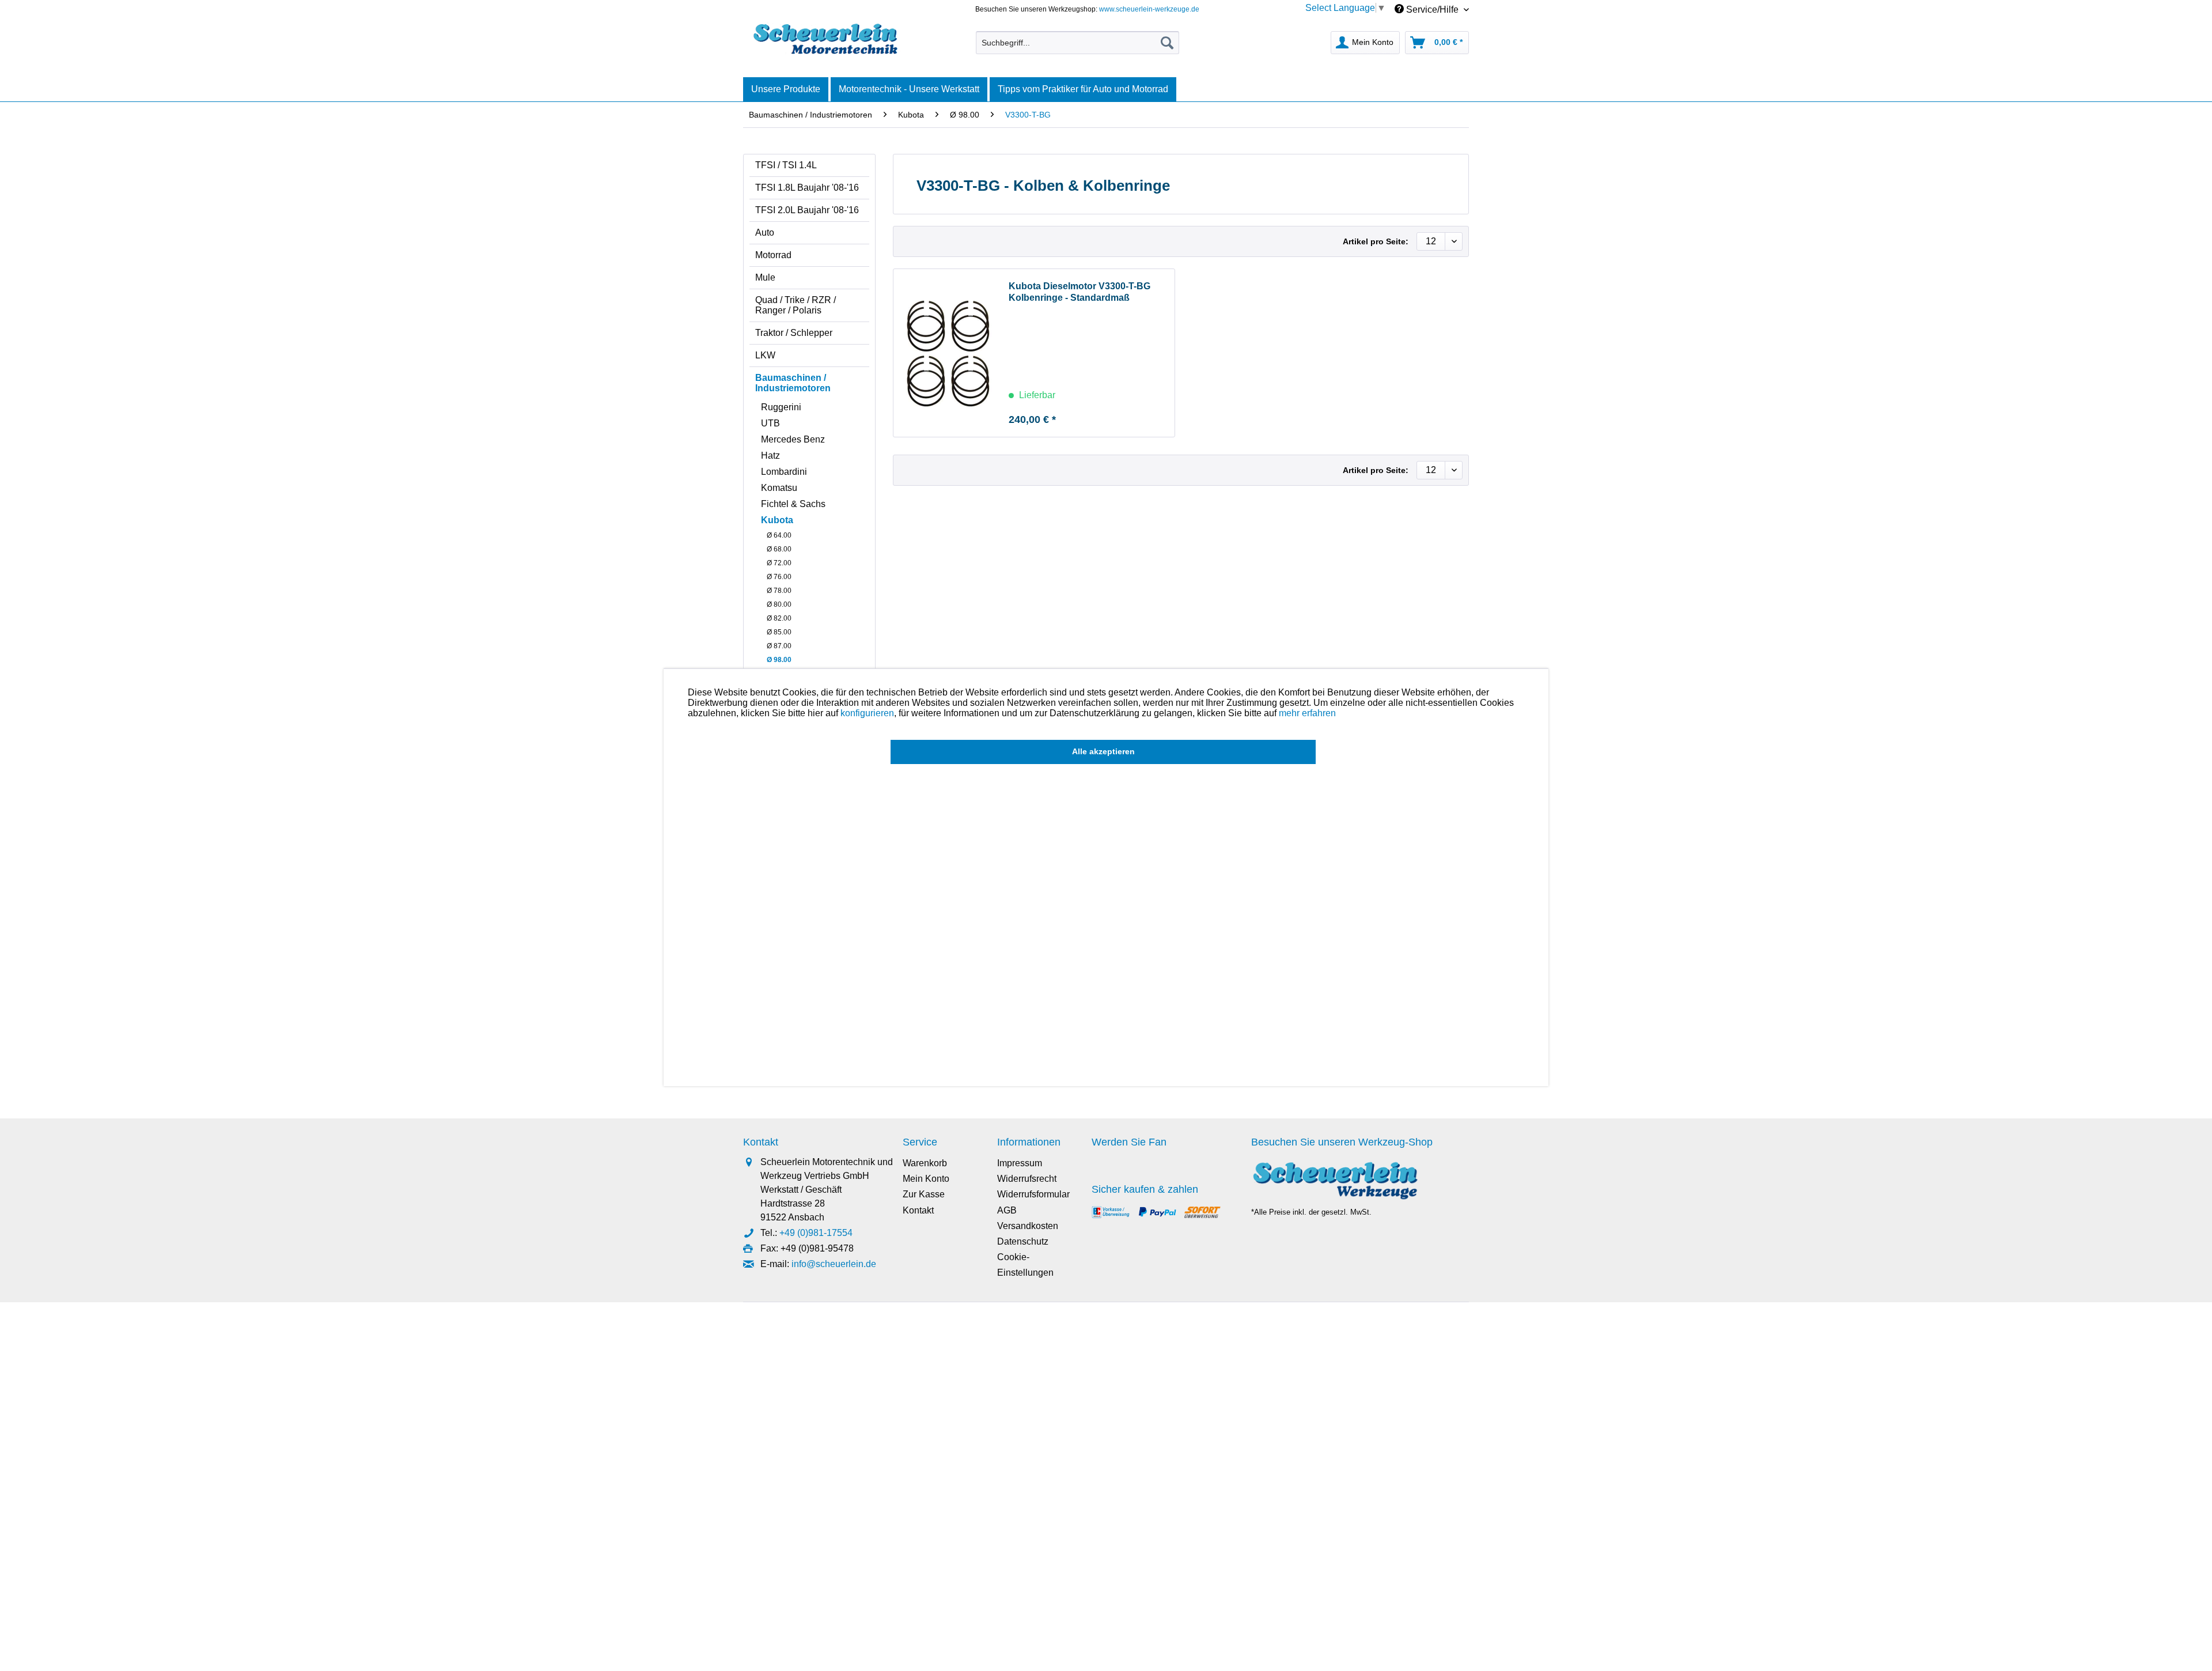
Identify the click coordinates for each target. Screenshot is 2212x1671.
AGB (1007, 1210)
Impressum (1020, 1163)
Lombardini (784, 472)
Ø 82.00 (779, 618)
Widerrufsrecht (1027, 1179)
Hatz (770, 455)
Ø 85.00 (779, 632)
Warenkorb (925, 1163)
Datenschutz (1023, 1241)
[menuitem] (1077, 43)
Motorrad (773, 255)
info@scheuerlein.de (834, 1264)
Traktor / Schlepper (794, 333)
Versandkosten (1028, 1226)
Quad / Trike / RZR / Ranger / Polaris (796, 305)
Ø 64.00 (779, 535)
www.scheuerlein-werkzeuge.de (1149, 9)
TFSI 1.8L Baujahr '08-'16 (807, 188)
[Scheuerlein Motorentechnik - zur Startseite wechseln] (825, 40)
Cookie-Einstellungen (1025, 1265)
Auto (765, 232)
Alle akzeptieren (1103, 751)
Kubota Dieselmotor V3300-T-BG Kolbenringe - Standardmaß (1080, 292)
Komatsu (779, 488)
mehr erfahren (1307, 713)
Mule (765, 277)
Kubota (777, 520)
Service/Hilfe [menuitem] (1432, 10)
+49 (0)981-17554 (816, 1233)
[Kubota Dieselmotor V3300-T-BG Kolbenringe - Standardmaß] (948, 353)
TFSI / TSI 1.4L (786, 165)
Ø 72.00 (779, 563)
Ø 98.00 (779, 660)
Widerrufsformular (1033, 1194)
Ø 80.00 (779, 604)
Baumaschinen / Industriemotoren (793, 383)
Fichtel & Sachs (793, 504)
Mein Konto (926, 1179)
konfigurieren (867, 713)
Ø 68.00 (779, 549)
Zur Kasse (924, 1194)
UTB (770, 423)
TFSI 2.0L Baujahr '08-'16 (807, 210)
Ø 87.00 (779, 646)
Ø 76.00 (779, 577)
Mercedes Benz (793, 439)
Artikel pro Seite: (1376, 241)
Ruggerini (781, 407)
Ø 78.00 (779, 591)
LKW (765, 355)
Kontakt (918, 1210)
